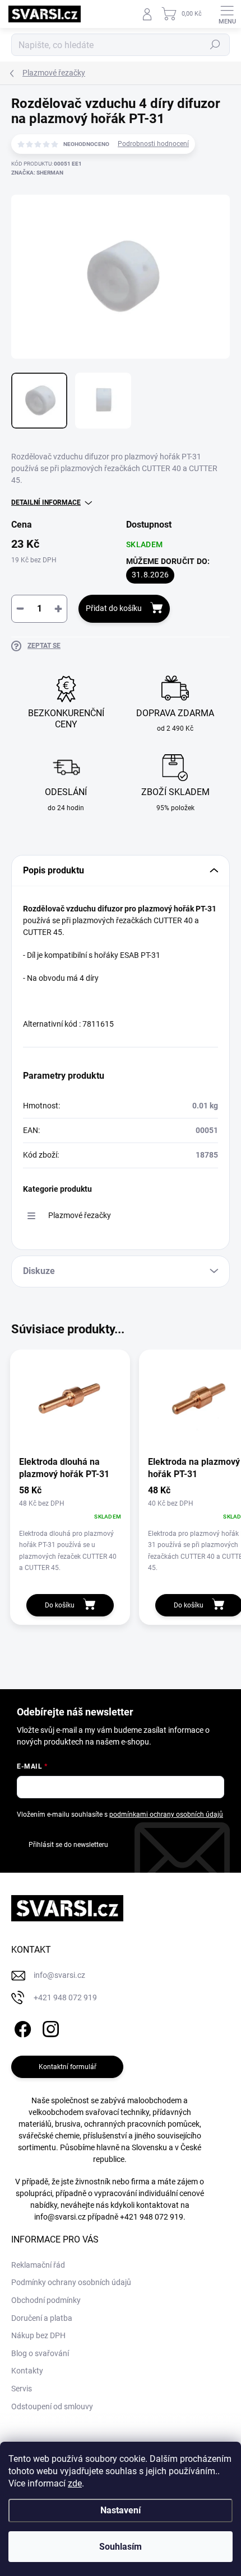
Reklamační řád (38, 2265)
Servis (22, 2389)
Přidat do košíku (114, 608)
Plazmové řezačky (80, 1215)
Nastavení (121, 2510)
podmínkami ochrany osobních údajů (166, 1815)
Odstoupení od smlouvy (52, 2406)
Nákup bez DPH (38, 2335)
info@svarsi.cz (60, 2217)
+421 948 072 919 (152, 2217)
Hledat (215, 45)
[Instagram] (49, 2027)
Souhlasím (121, 2547)
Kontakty (27, 2371)
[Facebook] (21, 2027)
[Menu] (227, 14)
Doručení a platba (42, 2318)
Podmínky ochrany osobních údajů (71, 2282)
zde (75, 2483)
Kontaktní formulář (68, 2067)
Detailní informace (46, 502)
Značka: (37, 173)
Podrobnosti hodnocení (153, 144)
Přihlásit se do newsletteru (68, 1845)
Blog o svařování (40, 2353)
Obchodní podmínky (46, 2300)
